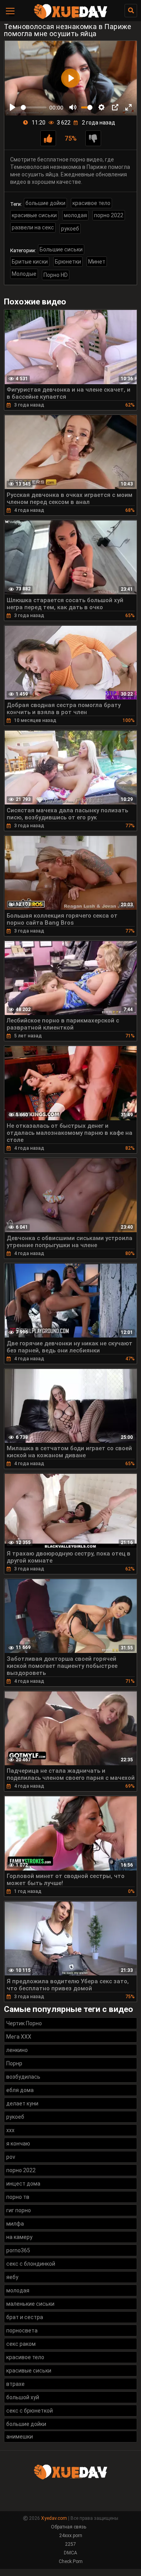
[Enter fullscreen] (128, 107)
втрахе (15, 2384)
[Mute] (73, 107)
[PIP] (115, 107)
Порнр (14, 2063)
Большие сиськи (61, 249)
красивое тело (91, 203)
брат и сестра (25, 2317)
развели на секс (33, 227)
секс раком (21, 2344)
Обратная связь (69, 2527)
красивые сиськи (34, 215)
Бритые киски (30, 262)
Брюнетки (68, 262)
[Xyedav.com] (70, 18)
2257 (70, 2544)
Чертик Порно (24, 2023)
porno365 (18, 2250)
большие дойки (45, 203)
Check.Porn (71, 2561)
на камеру (19, 2237)
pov (11, 2157)
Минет (97, 262)
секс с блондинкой (31, 2264)
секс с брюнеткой (30, 2411)
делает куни (22, 2103)
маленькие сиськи (30, 2304)
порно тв (18, 2197)
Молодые (24, 274)
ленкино (17, 2050)
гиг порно (19, 2210)
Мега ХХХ (19, 2037)
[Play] (13, 107)
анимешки (20, 2437)
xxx (10, 2130)
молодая (75, 215)
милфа (15, 2224)
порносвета (22, 2330)
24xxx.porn (71, 2536)
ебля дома (20, 2090)
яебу (12, 2277)
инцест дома (23, 2184)
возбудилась (23, 2077)
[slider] (34, 107)
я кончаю (18, 2144)
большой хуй (23, 2397)
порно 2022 (109, 215)
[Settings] (101, 107)
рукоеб (70, 229)
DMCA (70, 2553)
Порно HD (56, 275)
